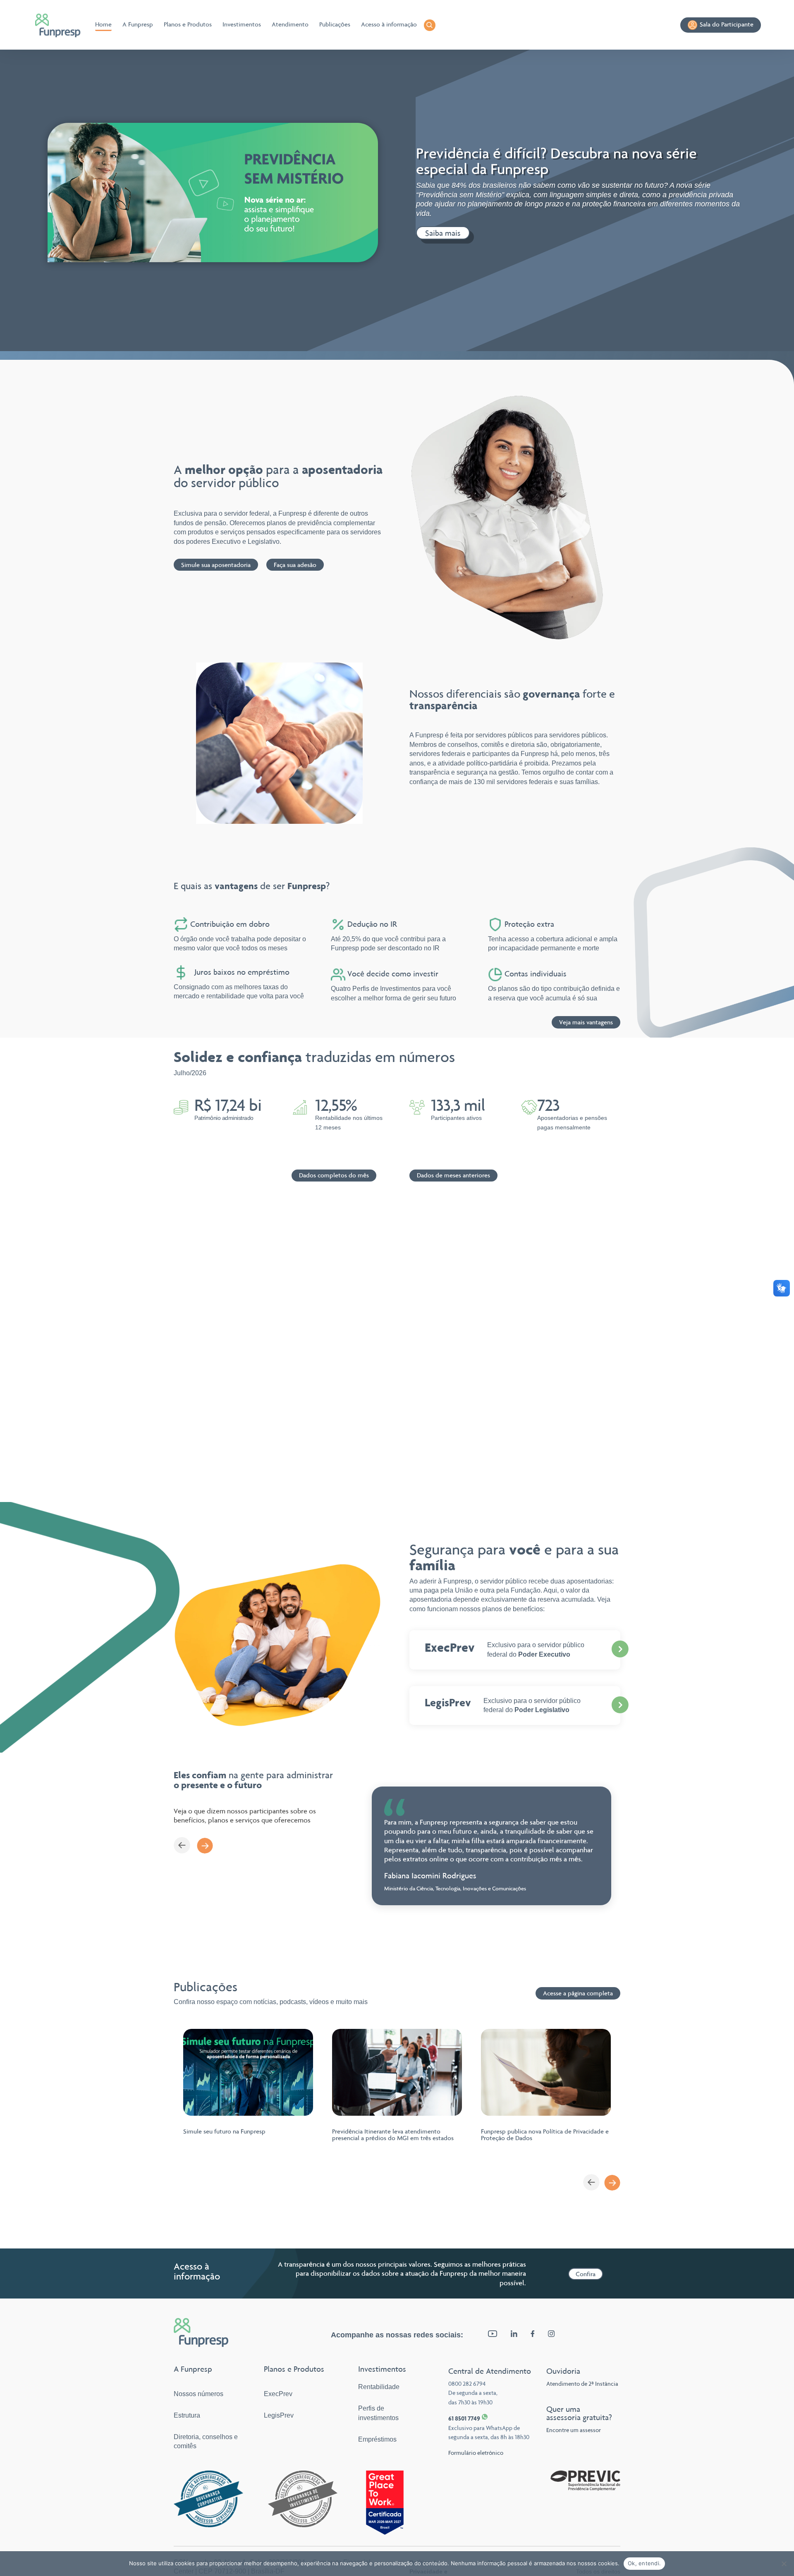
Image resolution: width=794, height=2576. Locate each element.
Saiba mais (443, 233)
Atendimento (290, 24)
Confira (586, 2274)
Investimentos (242, 24)
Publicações (335, 24)
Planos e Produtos (188, 24)
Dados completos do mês (334, 1175)
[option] (491, 1846)
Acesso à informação (389, 24)
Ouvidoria (563, 2371)
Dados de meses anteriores (453, 1175)
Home (103, 24)
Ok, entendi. (644, 2563)
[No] (784, 2564)
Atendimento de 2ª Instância (582, 2384)
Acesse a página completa (578, 1993)
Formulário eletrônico (476, 2453)
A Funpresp (138, 24)
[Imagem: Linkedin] (514, 2335)
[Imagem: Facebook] (533, 2335)
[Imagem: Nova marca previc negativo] (585, 2489)
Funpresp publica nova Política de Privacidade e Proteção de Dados (545, 2135)
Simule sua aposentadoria (216, 565)
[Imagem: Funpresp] (59, 25)
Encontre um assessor (574, 2430)
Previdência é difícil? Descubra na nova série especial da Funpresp (556, 161)
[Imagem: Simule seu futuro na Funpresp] (248, 2072)
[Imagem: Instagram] (551, 2335)
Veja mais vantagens (586, 1022)
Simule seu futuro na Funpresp (224, 2131)
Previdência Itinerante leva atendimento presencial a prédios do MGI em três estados (393, 2135)
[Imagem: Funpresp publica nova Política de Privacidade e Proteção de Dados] (546, 2072)
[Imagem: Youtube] (493, 2335)
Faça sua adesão (295, 565)
